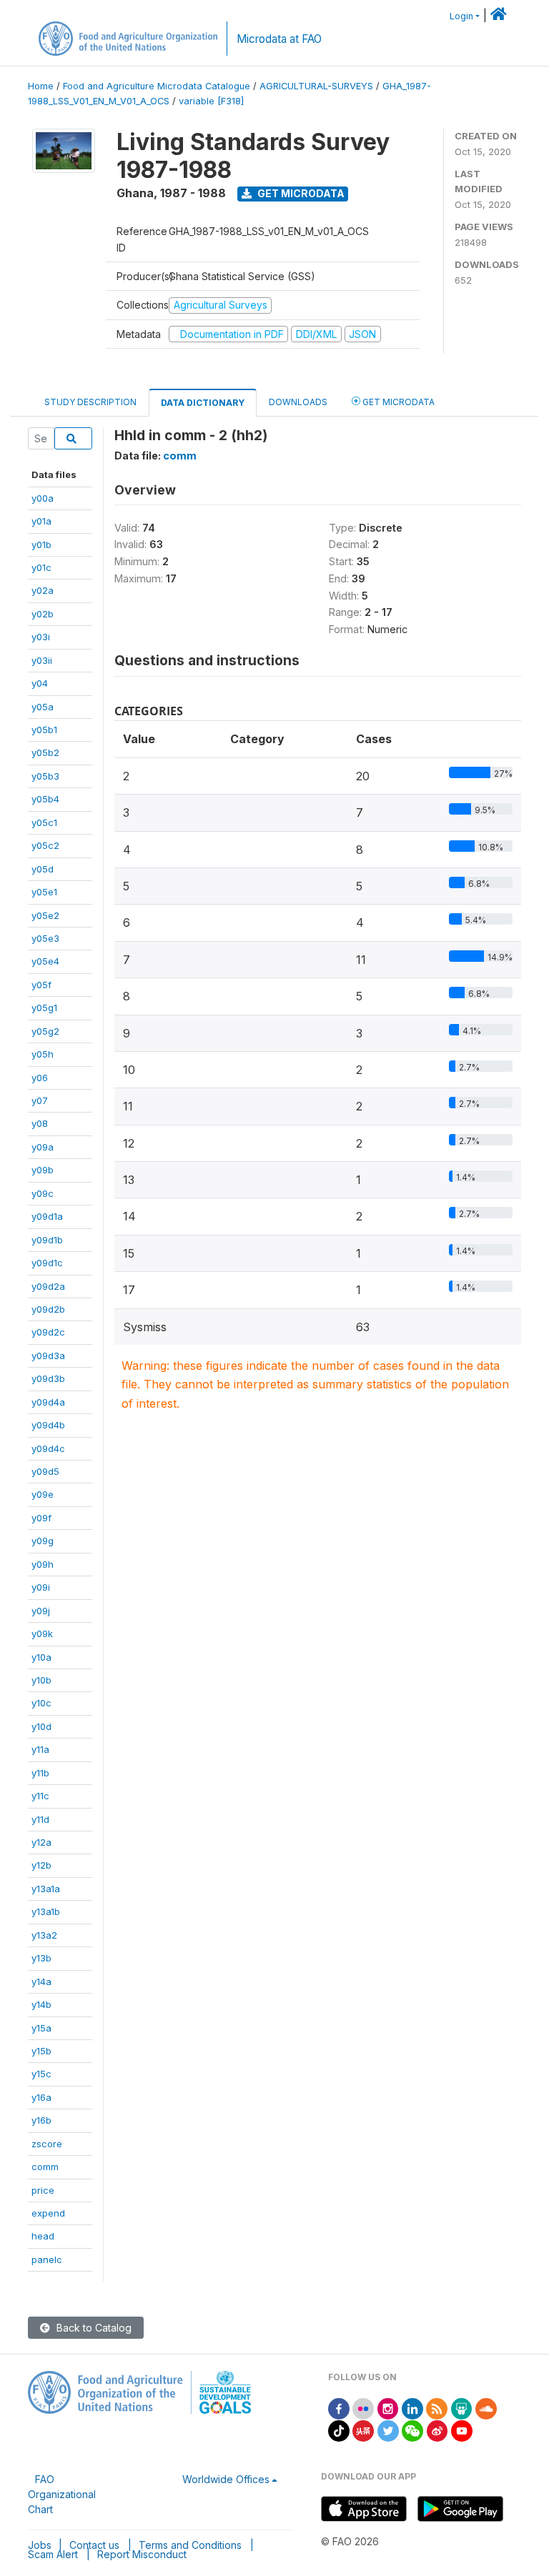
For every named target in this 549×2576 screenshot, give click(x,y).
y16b (41, 2120)
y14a (41, 1981)
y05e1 (44, 892)
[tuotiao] (363, 2430)
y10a (41, 1657)
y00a (43, 498)
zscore (47, 2144)
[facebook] (339, 2408)
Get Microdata (300, 193)
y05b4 (45, 799)
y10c (41, 1703)
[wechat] (412, 2430)
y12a (41, 1842)
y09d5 (45, 1471)
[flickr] (363, 2408)
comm (45, 2167)
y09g (43, 1541)
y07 (40, 1100)
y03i (41, 637)
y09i (41, 1587)
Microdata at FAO (279, 39)
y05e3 (45, 938)
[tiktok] (339, 2430)
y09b (43, 1170)
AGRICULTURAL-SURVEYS (316, 86)
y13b (41, 1958)
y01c (41, 567)
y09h (43, 1564)
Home (41, 86)
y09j (41, 1611)
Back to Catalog (93, 2328)
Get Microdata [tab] (397, 402)
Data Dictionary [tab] (203, 403)
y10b (41, 1680)
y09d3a (48, 1356)
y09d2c (48, 1332)
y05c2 (45, 845)
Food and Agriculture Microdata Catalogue (157, 86)
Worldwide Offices (226, 2479)
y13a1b (46, 1911)
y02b (43, 614)
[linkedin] (412, 2408)
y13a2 (44, 1935)
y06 (40, 1078)
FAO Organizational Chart (62, 2494)
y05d (43, 869)
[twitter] (388, 2430)
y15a (41, 2028)
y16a (41, 2097)
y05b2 (45, 752)
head (43, 2236)
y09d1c (47, 1263)
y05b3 (45, 776)
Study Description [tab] (90, 402)
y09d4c (48, 1448)
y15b (41, 2051)
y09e (43, 1494)
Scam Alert (53, 2554)
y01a (41, 521)
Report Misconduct (142, 2554)
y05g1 (44, 1008)
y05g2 (45, 1031)
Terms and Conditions (190, 2545)
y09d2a (48, 1286)
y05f (41, 985)
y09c (43, 1193)
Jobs (40, 2545)
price (43, 2190)
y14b (41, 2004)
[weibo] (437, 2430)
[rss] (437, 2408)
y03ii (42, 660)
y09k (42, 1633)
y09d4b (48, 1425)
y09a (43, 1147)
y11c (40, 1796)
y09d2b (48, 1309)
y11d (40, 1819)
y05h (43, 1054)
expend (48, 2213)
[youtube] (462, 2430)
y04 (40, 683)
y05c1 (44, 822)
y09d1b (47, 1240)
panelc (47, 2259)
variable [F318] (211, 101)
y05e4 (45, 961)
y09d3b (48, 1378)
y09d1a (47, 1216)
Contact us (94, 2545)
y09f (41, 1518)
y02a (43, 590)
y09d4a (48, 1402)
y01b (41, 544)
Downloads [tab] (298, 402)
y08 (40, 1123)
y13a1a (46, 1889)
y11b (40, 1773)
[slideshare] (462, 2408)
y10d (41, 1726)
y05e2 (45, 915)
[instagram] (388, 2408)
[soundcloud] (486, 2408)
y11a (40, 1749)
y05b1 (44, 730)
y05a (43, 707)
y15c (41, 2074)
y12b (41, 1865)
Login (461, 16)
